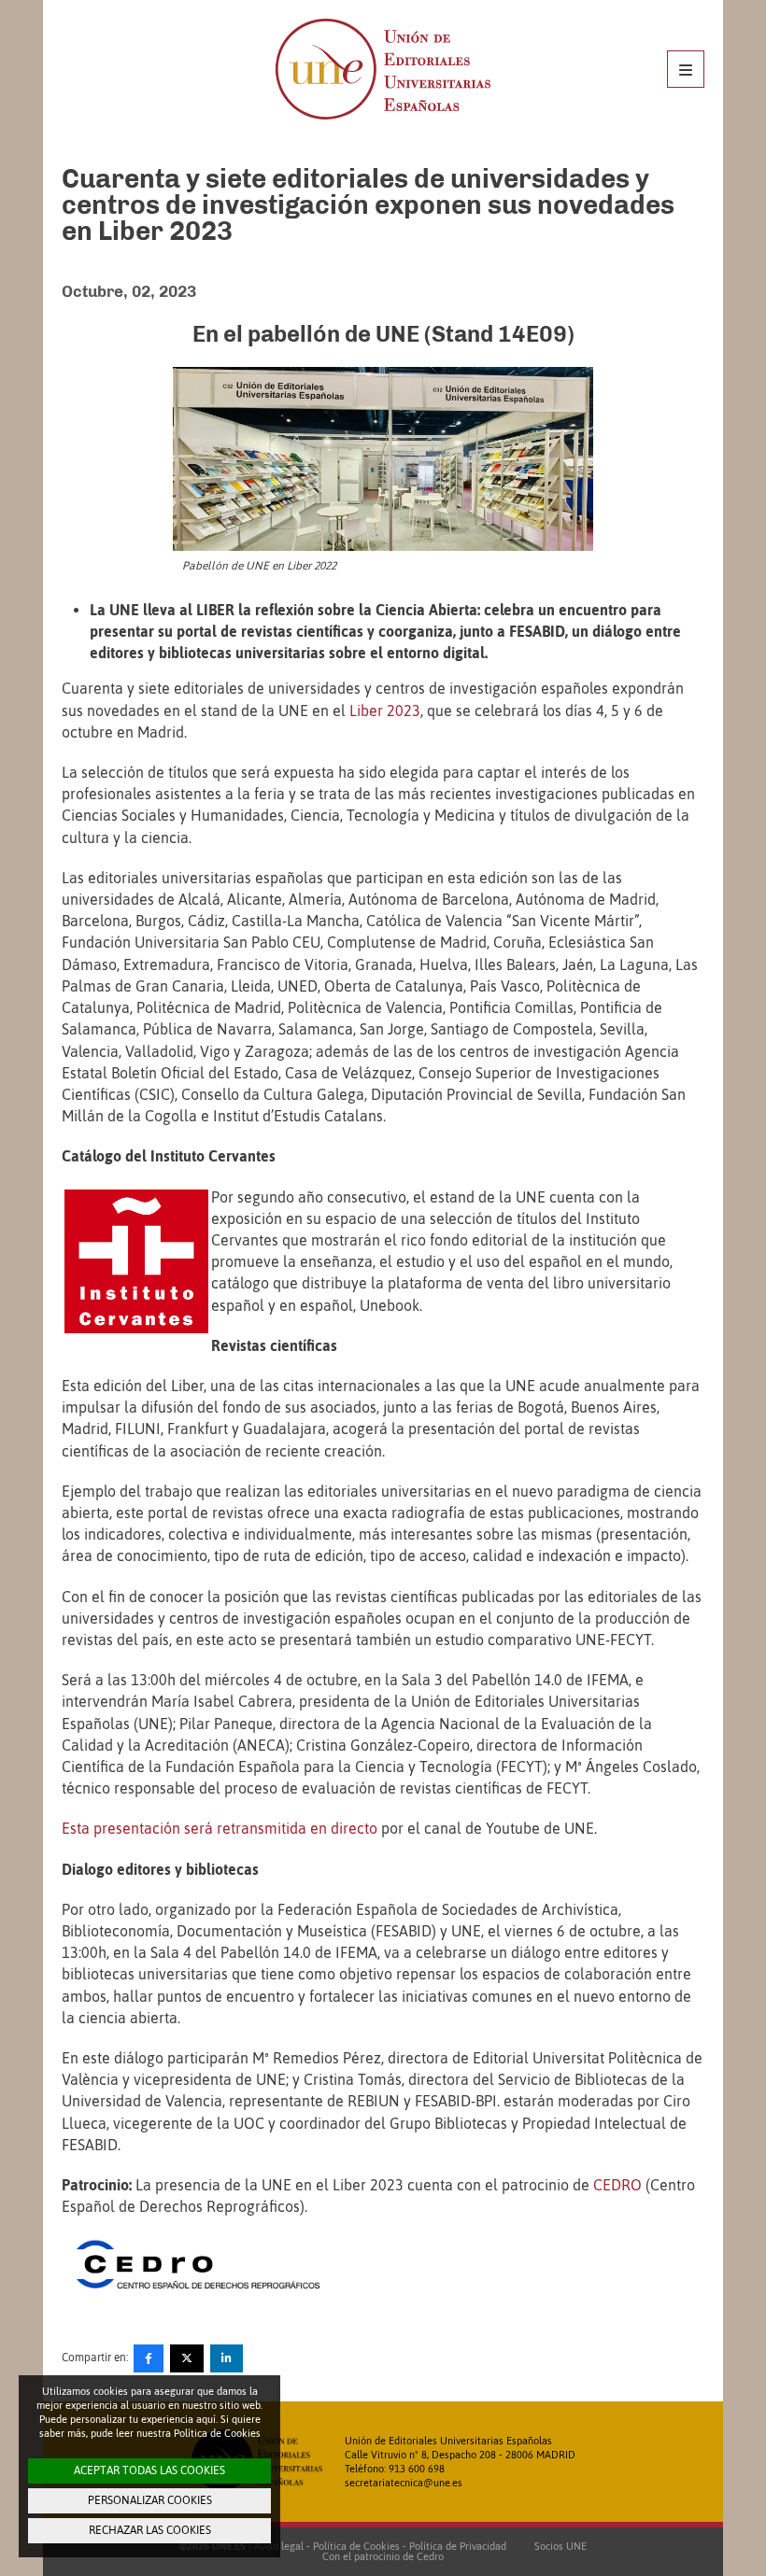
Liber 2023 (385, 711)
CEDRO (617, 2185)
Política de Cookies (356, 2546)
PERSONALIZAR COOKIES (150, 2500)
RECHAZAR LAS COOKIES (150, 2530)
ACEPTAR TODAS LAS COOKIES (149, 2470)
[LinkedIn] (227, 2358)
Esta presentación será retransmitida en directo (220, 1828)
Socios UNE (558, 2546)
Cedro (430, 2556)
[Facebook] (149, 2358)
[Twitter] (187, 2358)
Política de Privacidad (458, 2546)
